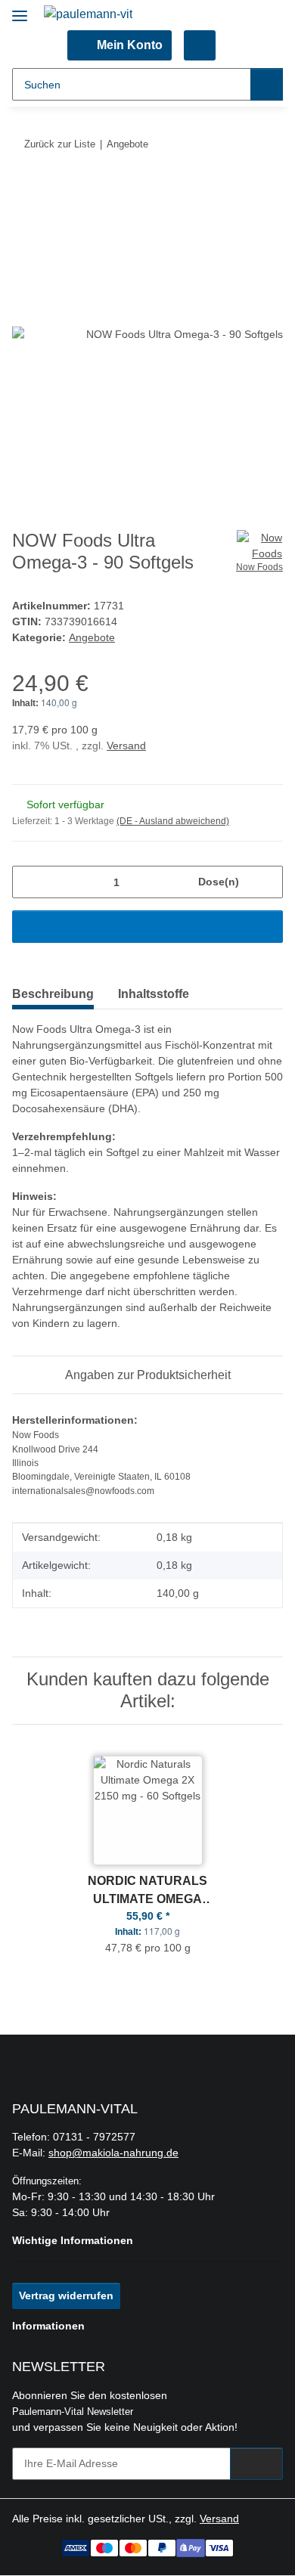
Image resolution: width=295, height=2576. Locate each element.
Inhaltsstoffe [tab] (154, 994)
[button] (119, 45)
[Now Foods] (259, 543)
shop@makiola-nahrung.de (113, 2153)
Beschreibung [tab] (53, 994)
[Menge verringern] (29, 882)
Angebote (92, 637)
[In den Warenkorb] (24, 191)
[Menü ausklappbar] (20, 9)
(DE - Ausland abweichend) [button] (173, 821)
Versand (126, 746)
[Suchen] (267, 84)
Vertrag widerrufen (66, 2295)
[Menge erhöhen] (266, 882)
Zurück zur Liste (60, 144)
